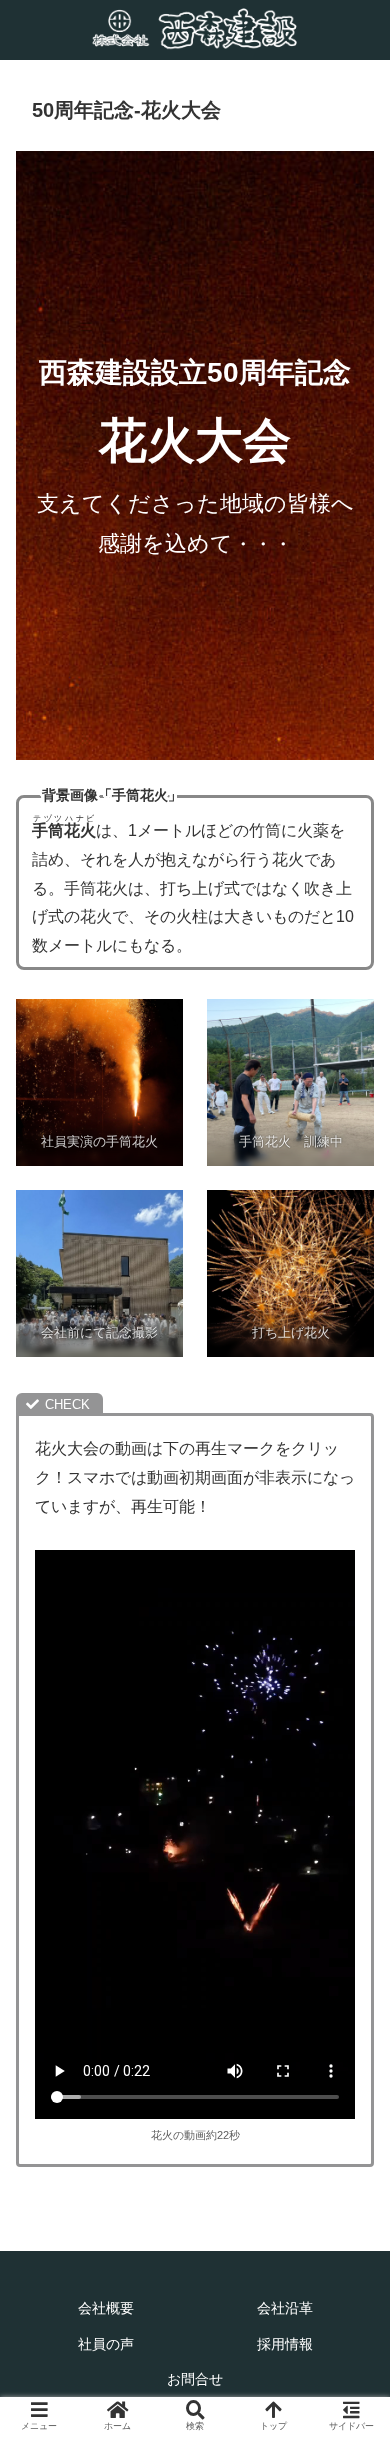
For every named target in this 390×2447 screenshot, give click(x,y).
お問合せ (195, 2379)
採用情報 (285, 2344)
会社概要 (106, 2308)
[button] (350, 1909)
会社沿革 (285, 2308)
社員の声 (106, 2344)
